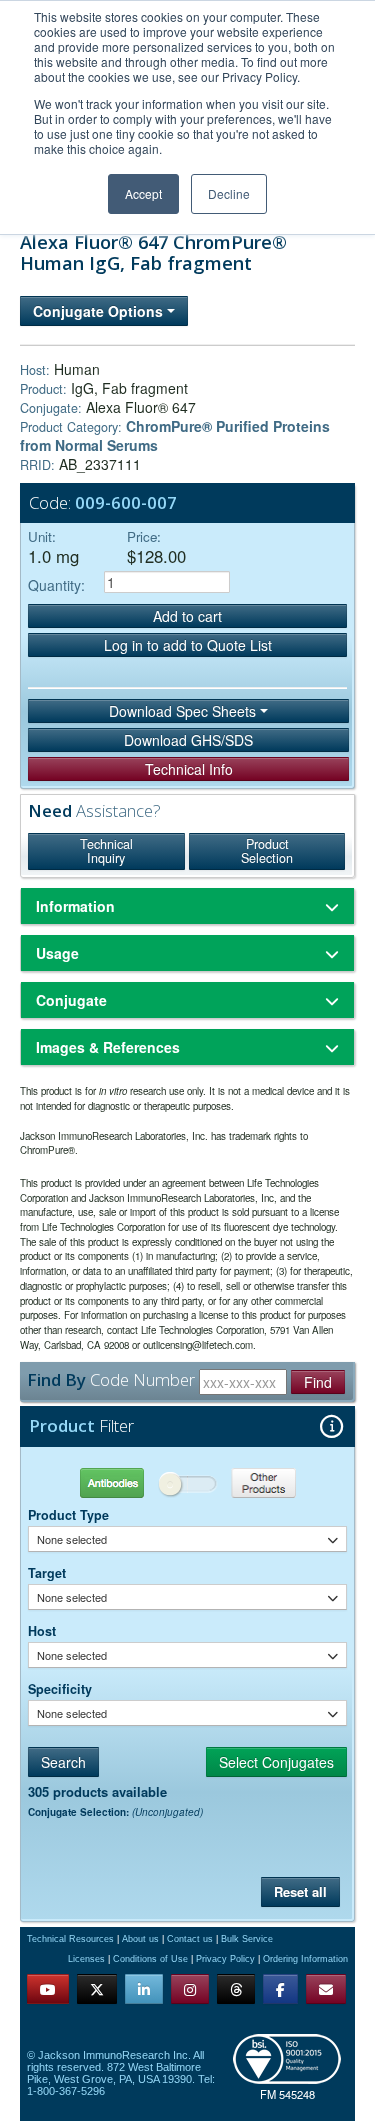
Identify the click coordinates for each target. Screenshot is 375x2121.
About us (140, 1939)
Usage (57, 953)
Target (47, 1573)
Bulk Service (247, 1939)
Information (75, 906)
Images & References (108, 1047)
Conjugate (71, 1000)
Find (318, 1382)
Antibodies (108, 1482)
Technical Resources (70, 1939)
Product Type (68, 1515)
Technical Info (189, 769)
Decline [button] (229, 193)
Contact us (190, 1939)
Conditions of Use (150, 1959)
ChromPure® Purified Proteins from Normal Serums (175, 435)
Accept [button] (143, 193)
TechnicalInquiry (106, 851)
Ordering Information (305, 1959)
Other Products (266, 1482)
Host (42, 1631)
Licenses (86, 1959)
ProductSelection (267, 851)
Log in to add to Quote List (188, 645)
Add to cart (187, 616)
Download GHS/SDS (188, 740)
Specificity (60, 1689)
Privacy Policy (225, 1959)
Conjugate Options (100, 311)
